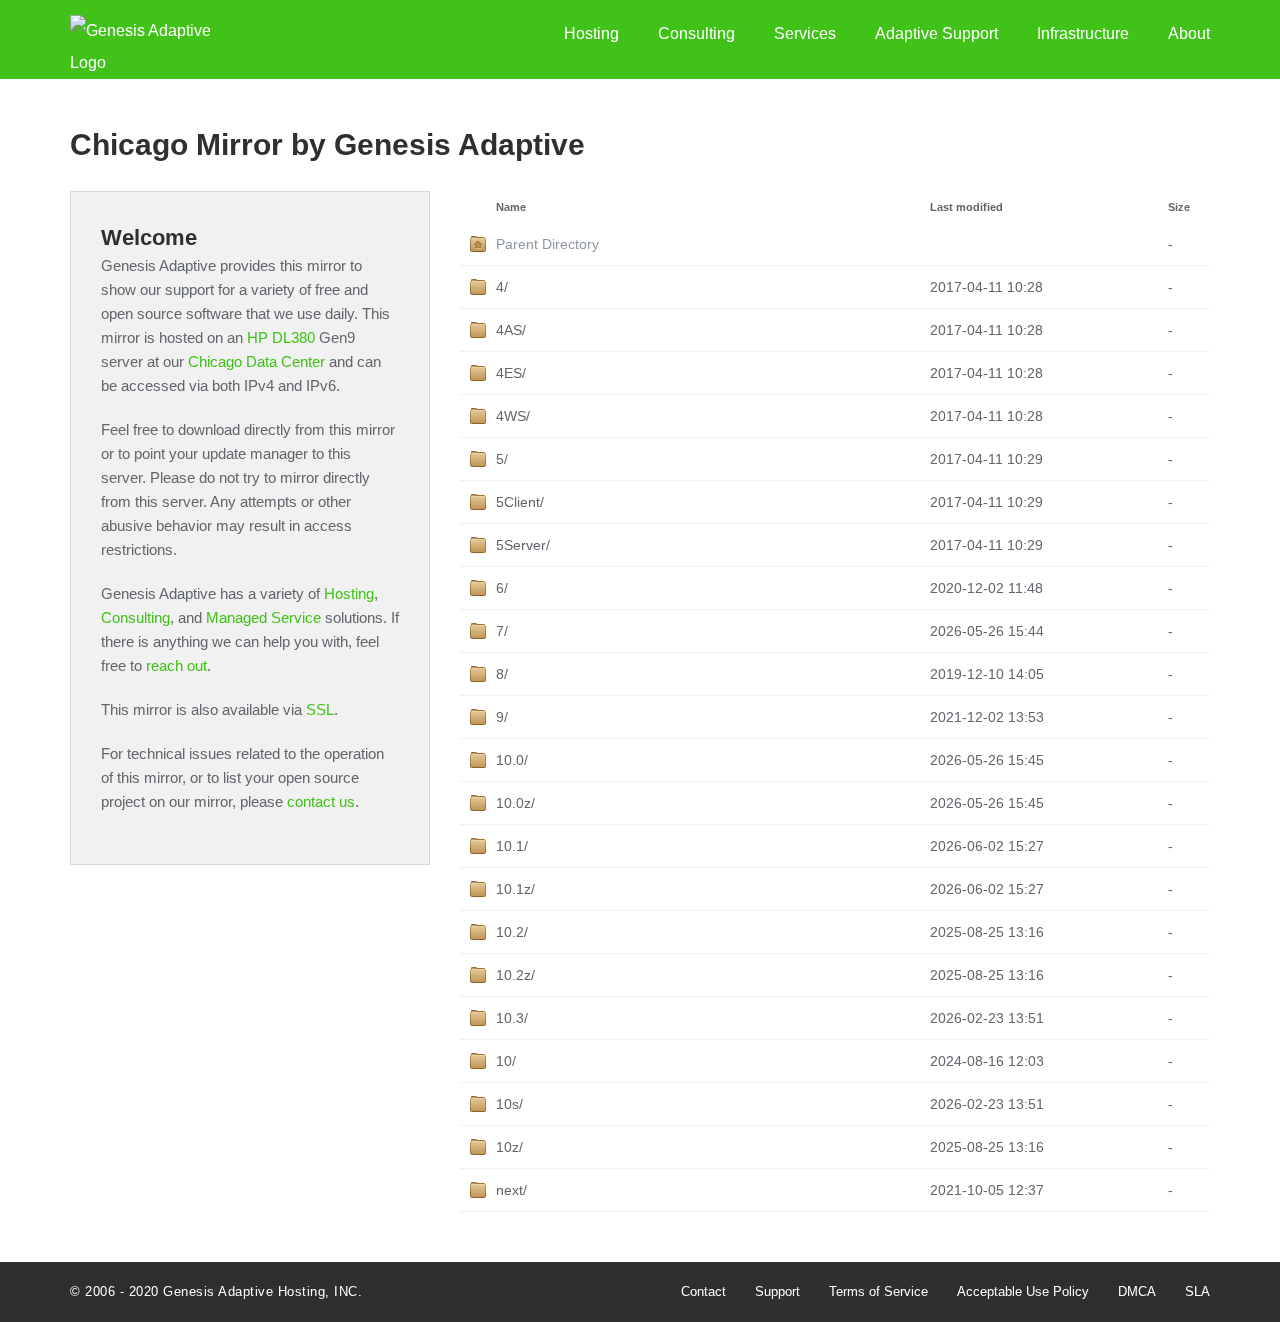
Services (805, 33)
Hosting (591, 33)
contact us (321, 801)
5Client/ (520, 502)
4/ (502, 287)
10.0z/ (515, 803)
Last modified (966, 207)
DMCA (1137, 1291)
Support (777, 1291)
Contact (703, 1291)
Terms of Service (878, 1291)
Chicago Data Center (256, 361)
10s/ (509, 1104)
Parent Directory (547, 244)
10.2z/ (515, 975)
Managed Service (263, 617)
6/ (502, 588)
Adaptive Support (936, 33)
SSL (320, 709)
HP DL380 (281, 337)
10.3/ (512, 1018)
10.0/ (512, 760)
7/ (502, 631)
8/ (502, 674)
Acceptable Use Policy (1023, 1291)
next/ (511, 1190)
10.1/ (512, 846)
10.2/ (512, 932)
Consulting (696, 33)
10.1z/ (515, 889)
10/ (506, 1061)
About (1189, 33)
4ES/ (511, 373)
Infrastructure (1083, 33)
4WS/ (513, 416)
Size (1179, 207)
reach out (176, 665)
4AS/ (511, 330)
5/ (502, 459)
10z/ (509, 1147)
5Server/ (523, 545)
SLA (1197, 1291)
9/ (502, 717)
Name (511, 207)
